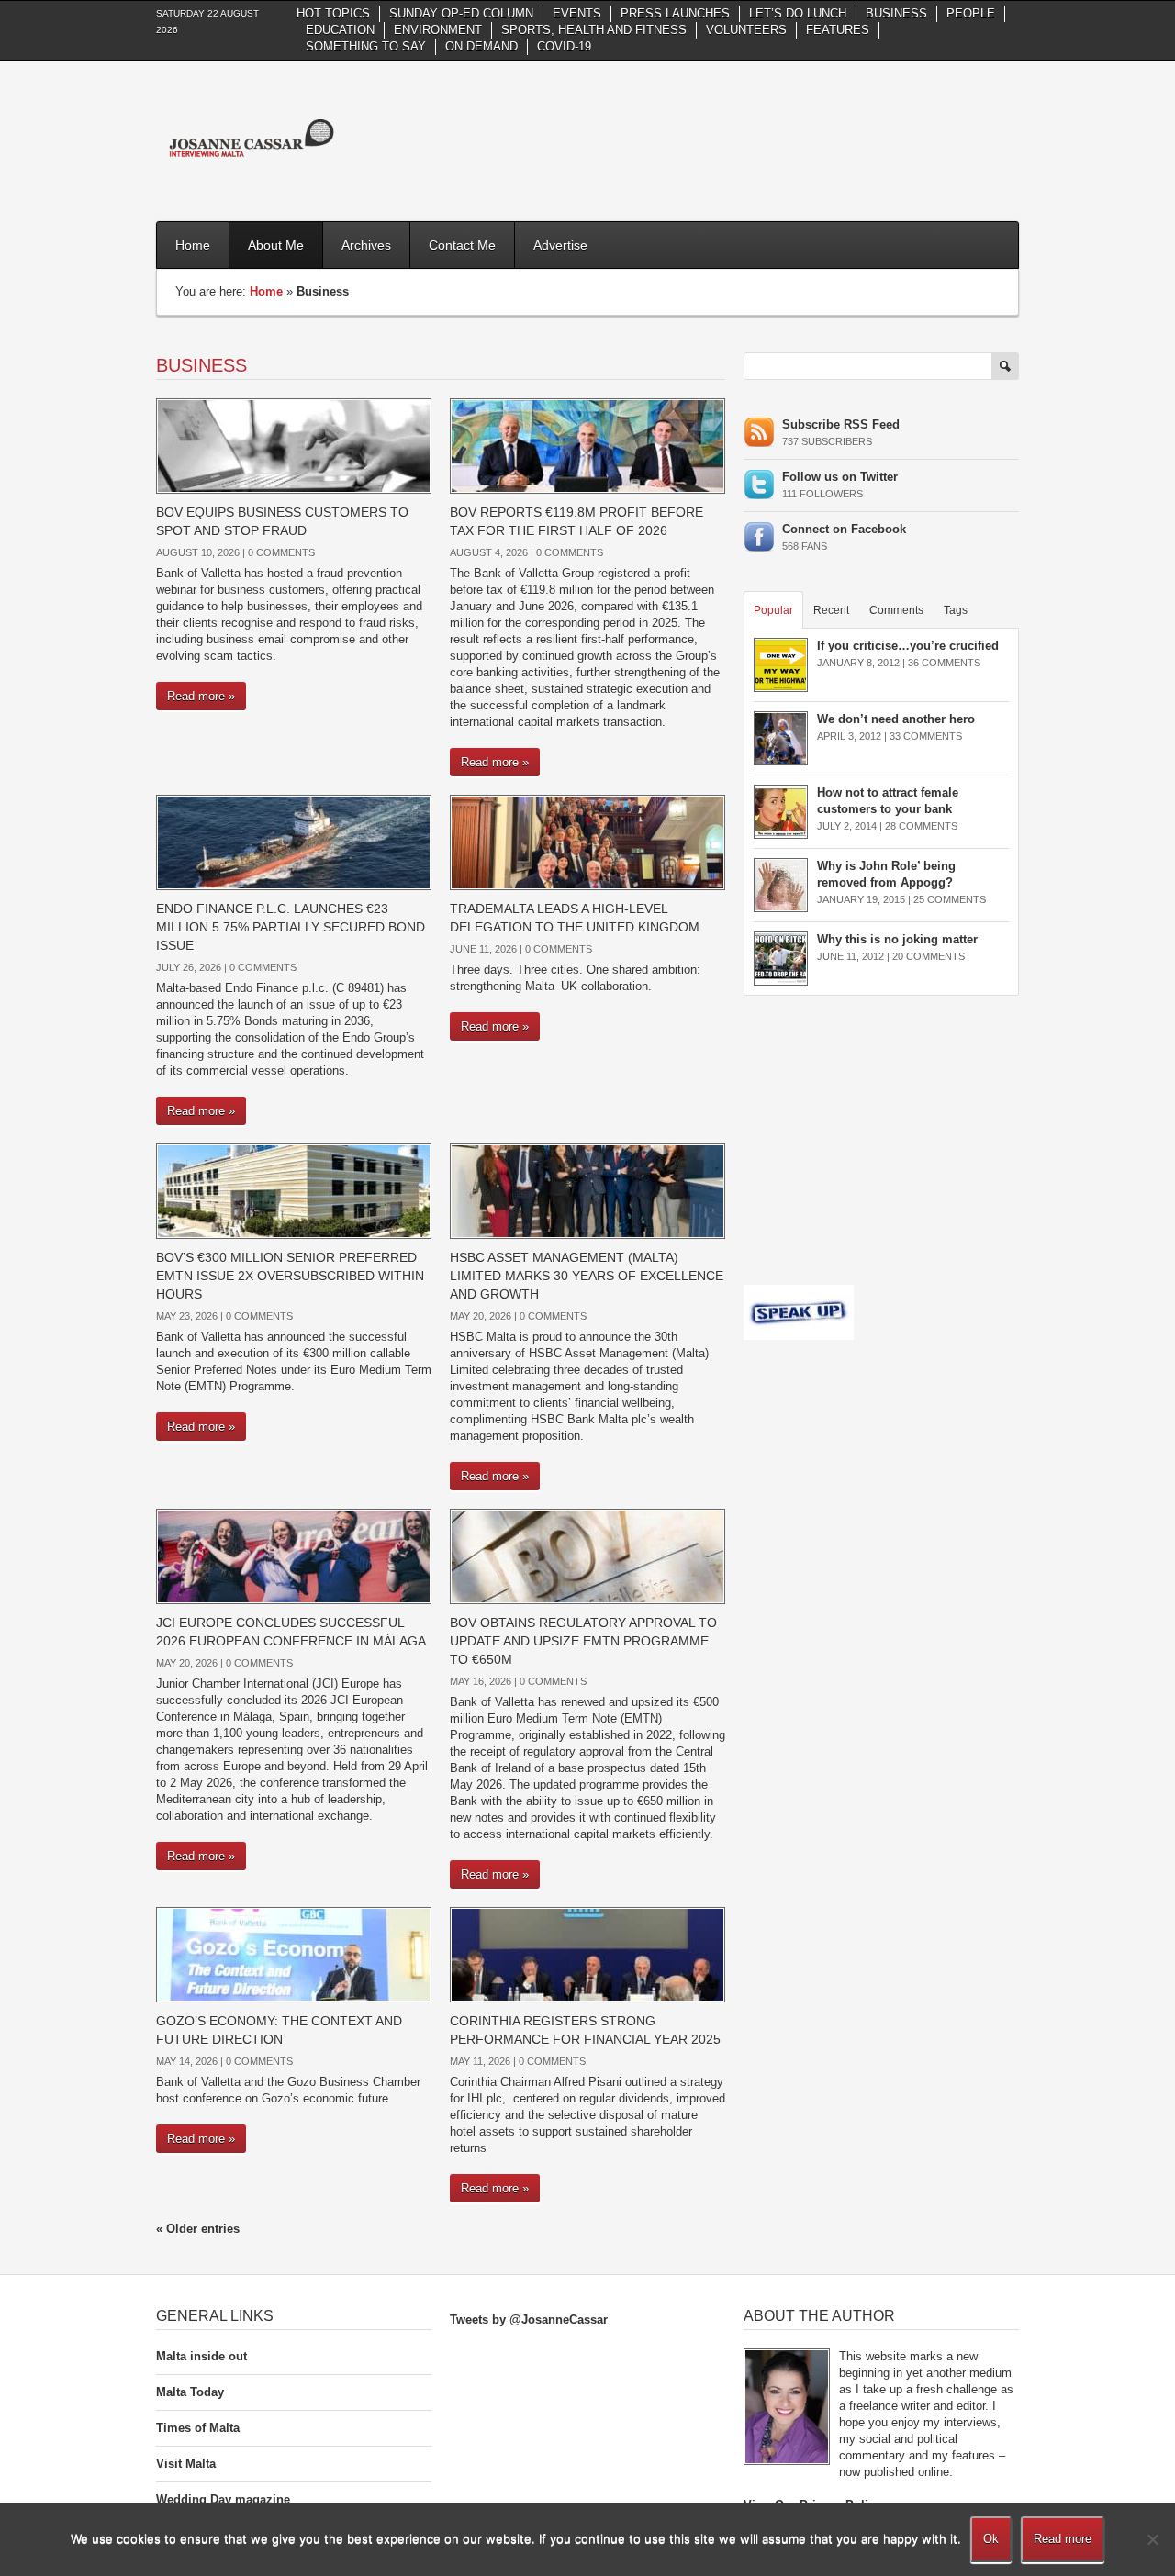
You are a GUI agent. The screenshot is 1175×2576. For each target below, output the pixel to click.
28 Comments (921, 826)
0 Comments (281, 552)
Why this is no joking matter (897, 939)
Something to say (366, 46)
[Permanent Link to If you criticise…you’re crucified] (781, 664)
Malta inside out (201, 2356)
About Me (276, 245)
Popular (773, 610)
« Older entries (198, 2229)
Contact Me (462, 245)
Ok (991, 2539)
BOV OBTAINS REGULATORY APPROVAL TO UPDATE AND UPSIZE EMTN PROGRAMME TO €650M (583, 1641)
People (971, 13)
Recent (831, 610)
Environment (438, 30)
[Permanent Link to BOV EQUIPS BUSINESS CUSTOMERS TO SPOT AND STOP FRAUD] (294, 445)
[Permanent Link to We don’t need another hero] (781, 737)
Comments (896, 610)
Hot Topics (333, 13)
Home (193, 245)
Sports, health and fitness (594, 30)
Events (577, 13)
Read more (1063, 2539)
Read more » (201, 696)
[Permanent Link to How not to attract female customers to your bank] (781, 811)
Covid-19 (564, 46)
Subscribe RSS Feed (841, 424)
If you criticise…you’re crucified (908, 646)
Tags (956, 610)
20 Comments (929, 956)
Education (340, 30)
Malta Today (190, 2392)
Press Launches (675, 13)
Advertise (560, 245)
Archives (366, 245)
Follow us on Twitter (840, 477)
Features (838, 30)
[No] (1152, 2539)
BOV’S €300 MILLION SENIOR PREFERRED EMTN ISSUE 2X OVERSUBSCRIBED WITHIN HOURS (290, 1276)
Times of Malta (198, 2428)
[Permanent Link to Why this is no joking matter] (781, 958)
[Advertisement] (685, 139)
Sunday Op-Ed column (461, 13)
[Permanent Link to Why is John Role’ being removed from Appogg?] (781, 884)
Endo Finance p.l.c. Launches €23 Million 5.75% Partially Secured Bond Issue (291, 927)
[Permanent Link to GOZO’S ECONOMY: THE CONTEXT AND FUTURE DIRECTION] (294, 1953)
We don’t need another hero (896, 719)
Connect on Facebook (844, 529)
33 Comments (926, 736)
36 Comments (944, 663)
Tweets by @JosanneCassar (529, 2320)
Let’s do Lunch (798, 13)
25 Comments (950, 899)
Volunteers (746, 30)
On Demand (481, 46)
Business (896, 13)
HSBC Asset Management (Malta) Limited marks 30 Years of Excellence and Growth (587, 1276)
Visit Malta (186, 2464)
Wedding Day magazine (223, 2499)
